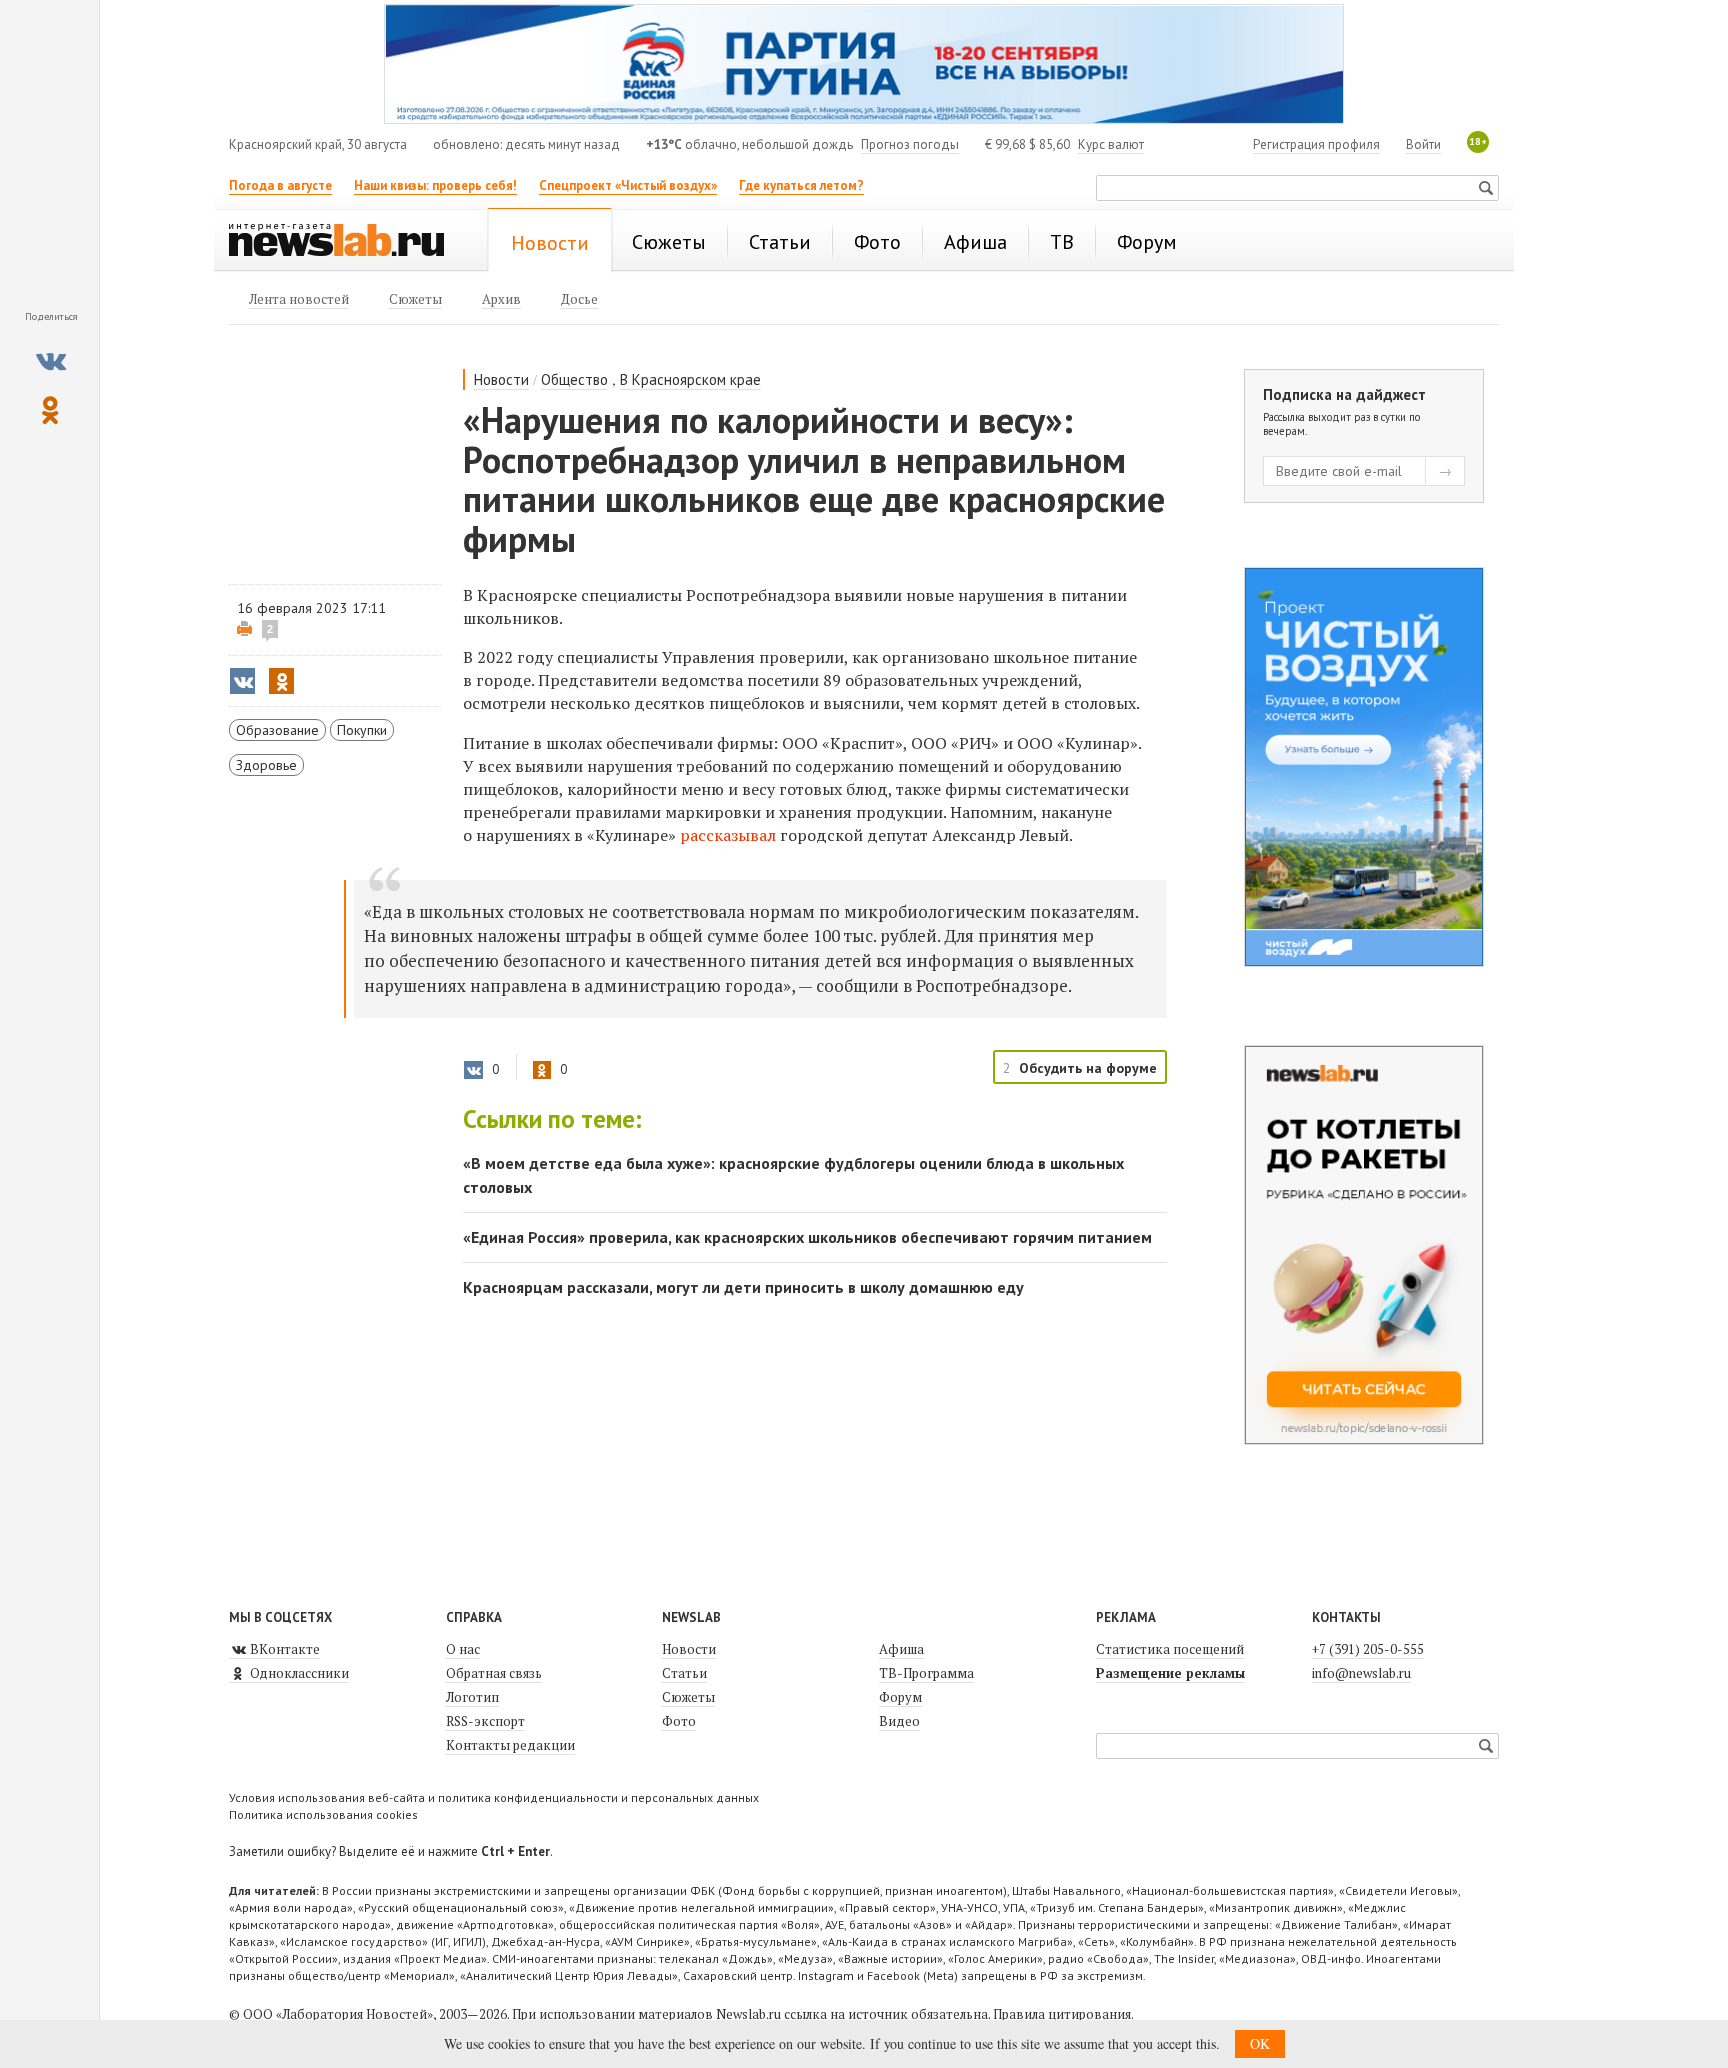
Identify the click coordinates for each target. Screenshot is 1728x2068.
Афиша (901, 1649)
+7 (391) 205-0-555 (1368, 1649)
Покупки (362, 730)
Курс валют (1111, 144)
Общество (574, 379)
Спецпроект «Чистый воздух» (628, 185)
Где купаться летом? (801, 185)
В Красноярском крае (690, 379)
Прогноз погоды (910, 144)
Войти (1423, 144)
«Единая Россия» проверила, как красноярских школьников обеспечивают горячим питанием (807, 1237)
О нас (463, 1649)
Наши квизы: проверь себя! (435, 185)
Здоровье (266, 765)
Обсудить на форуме (1088, 1068)
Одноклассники (298, 1673)
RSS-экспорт (485, 1721)
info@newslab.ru (1361, 1673)
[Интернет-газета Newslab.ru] (346, 242)
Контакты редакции (510, 1745)
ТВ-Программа (926, 1673)
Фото (679, 1721)
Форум (900, 1697)
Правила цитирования (1062, 2014)
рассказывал (728, 835)
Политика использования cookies (323, 1814)
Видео (899, 1721)
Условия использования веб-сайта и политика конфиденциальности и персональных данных (494, 1797)
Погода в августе (280, 185)
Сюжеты (688, 1697)
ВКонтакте (283, 1649)
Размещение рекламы (1170, 1673)
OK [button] (1260, 2043)
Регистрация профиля (1316, 144)
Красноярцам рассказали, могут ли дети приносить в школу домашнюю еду (743, 1287)
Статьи (684, 1673)
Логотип (472, 1697)
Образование (277, 730)
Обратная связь (494, 1673)
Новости (501, 379)
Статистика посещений (1170, 1649)
